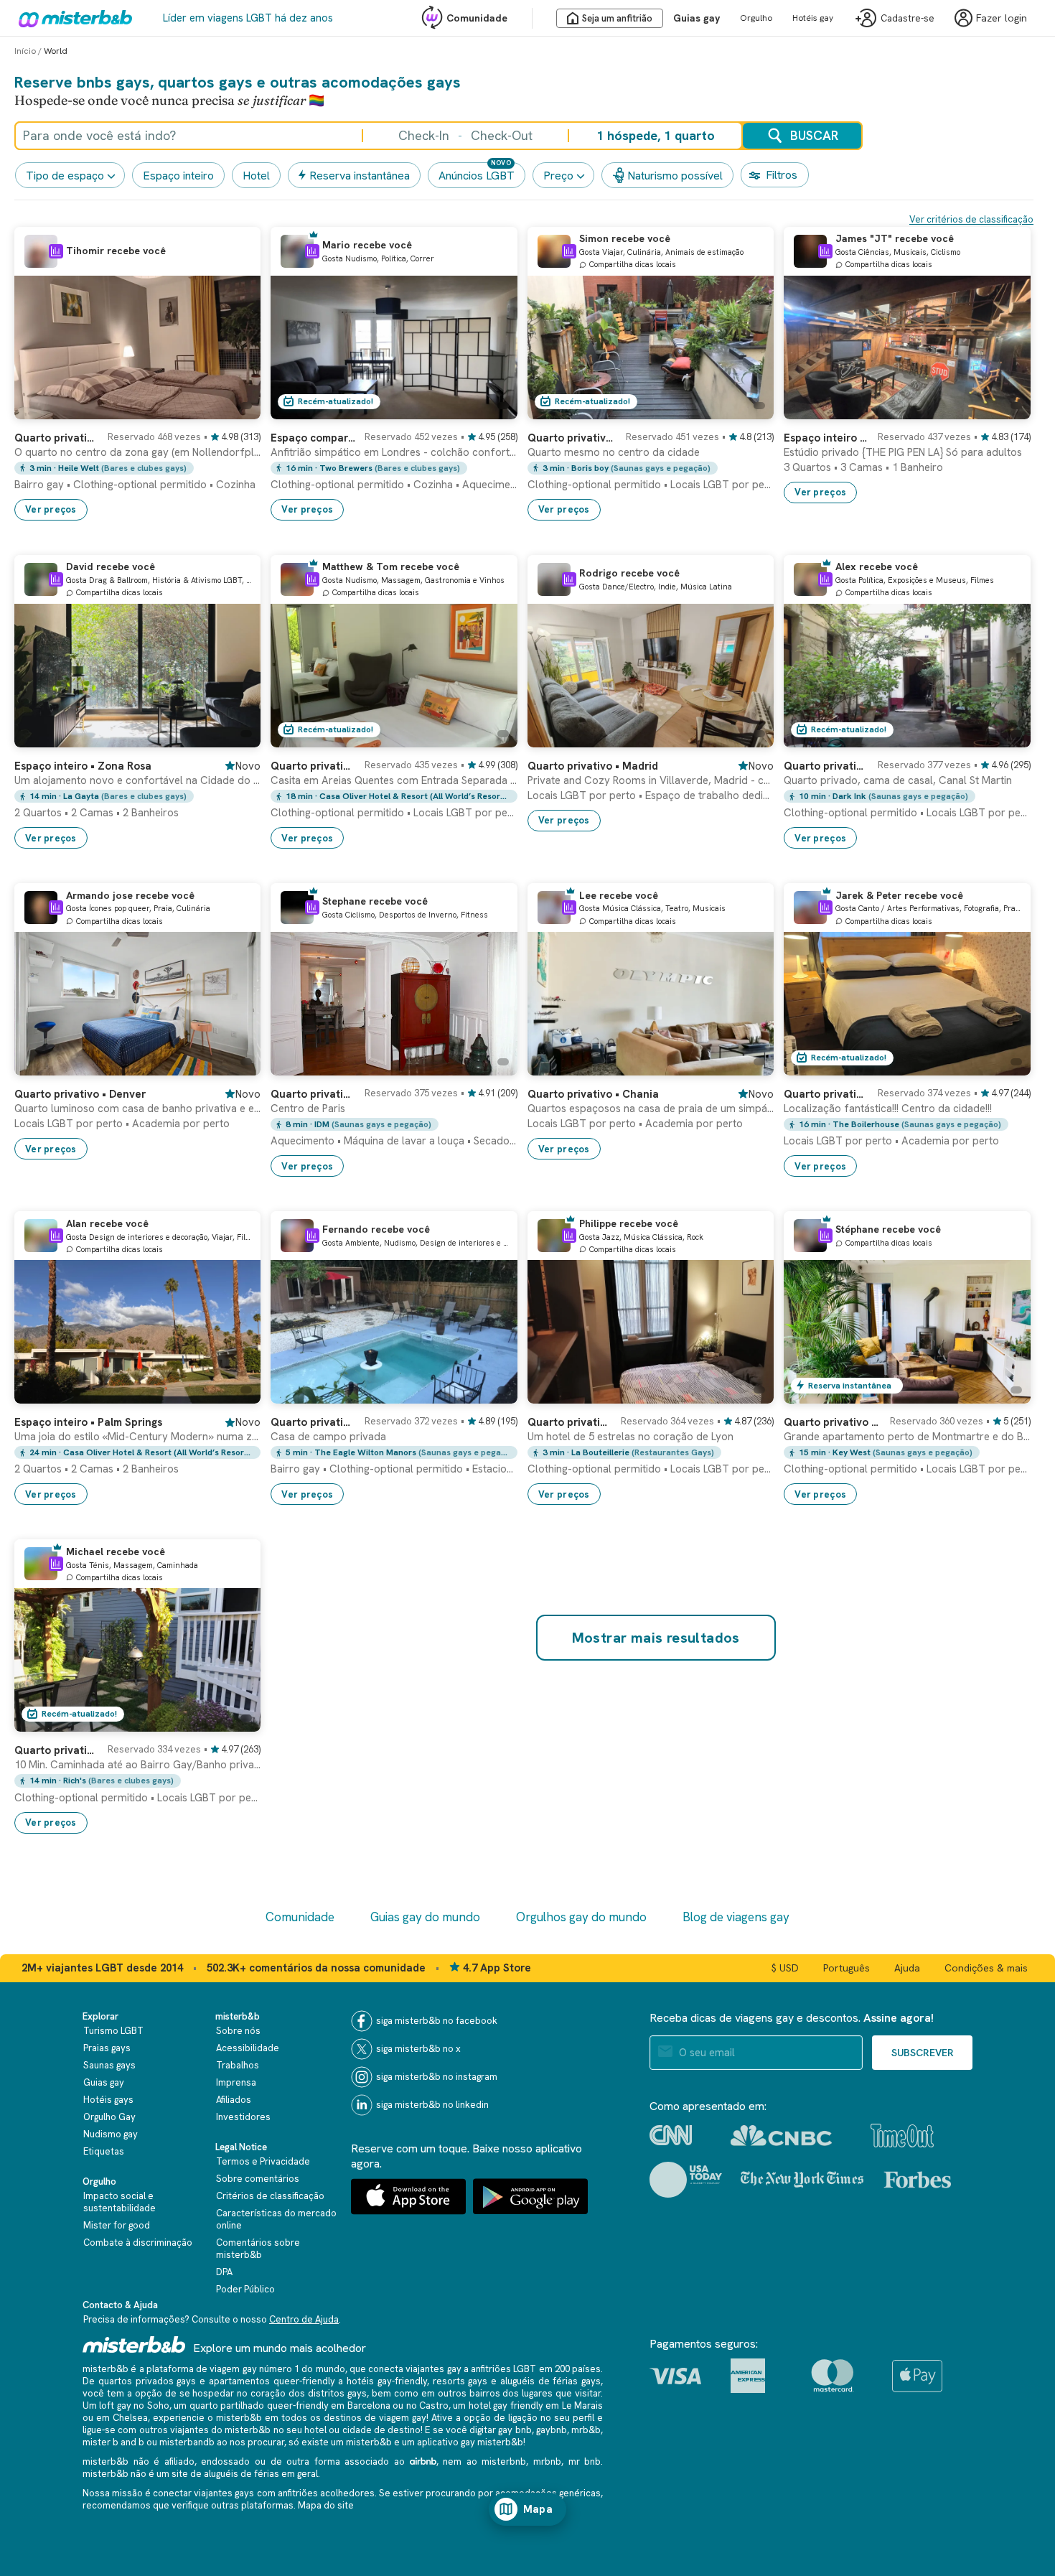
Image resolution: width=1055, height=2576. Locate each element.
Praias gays (107, 2048)
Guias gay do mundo (425, 1917)
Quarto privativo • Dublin (826, 1094)
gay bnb (515, 2430)
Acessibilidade (248, 2048)
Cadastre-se (908, 18)
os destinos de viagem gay (368, 2418)
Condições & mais (986, 1968)
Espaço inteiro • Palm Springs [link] (88, 1422)
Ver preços (51, 509)
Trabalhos (238, 2065)
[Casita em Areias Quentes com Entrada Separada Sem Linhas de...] (492, 737)
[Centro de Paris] (492, 1065)
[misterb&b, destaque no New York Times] (802, 2180)
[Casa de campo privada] (492, 1393)
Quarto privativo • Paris (826, 766)
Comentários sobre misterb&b (258, 2249)
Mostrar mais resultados (656, 1638)
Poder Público (245, 2289)
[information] (56, 251)
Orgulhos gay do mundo (581, 1917)
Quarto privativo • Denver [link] (80, 1094)
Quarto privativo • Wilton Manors (313, 1422)
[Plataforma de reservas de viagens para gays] (134, 2344)
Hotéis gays (108, 2100)
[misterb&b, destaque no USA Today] (686, 2180)
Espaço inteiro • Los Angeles (826, 438)
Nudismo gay (111, 2134)
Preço (558, 176)
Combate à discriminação (138, 2243)
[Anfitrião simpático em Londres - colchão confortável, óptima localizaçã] (492, 409)
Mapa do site (326, 2505)
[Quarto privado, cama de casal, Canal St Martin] (1005, 737)
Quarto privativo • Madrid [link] (593, 766)
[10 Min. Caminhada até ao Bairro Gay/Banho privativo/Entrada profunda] (235, 1721)
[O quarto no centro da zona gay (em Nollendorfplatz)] (235, 409)
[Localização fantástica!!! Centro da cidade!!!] (1005, 1065)
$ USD (785, 1968)
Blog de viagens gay (736, 1917)
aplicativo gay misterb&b (470, 2442)
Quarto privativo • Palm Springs (313, 766)
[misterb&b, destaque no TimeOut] (902, 2136)
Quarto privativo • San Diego (57, 1750)
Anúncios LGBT (477, 176)
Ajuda (907, 1968)
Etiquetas (104, 2151)
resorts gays (460, 2381)
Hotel (256, 176)
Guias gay (697, 18)
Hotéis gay (813, 18)
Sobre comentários (258, 2179)
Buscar (814, 135)
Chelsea (130, 2418)
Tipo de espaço (65, 176)
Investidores (243, 2117)
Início (25, 51)
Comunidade (477, 18)
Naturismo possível (675, 176)
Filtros (782, 175)
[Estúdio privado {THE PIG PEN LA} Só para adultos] (1005, 409)
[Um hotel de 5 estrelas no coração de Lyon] (749, 1393)
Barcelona (369, 2405)
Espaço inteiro (178, 176)
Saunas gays (109, 2065)
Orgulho (756, 18)
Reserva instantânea (360, 176)
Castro (434, 2405)
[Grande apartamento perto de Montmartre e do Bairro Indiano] (1005, 1393)
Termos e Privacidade (263, 2161)
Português (847, 1968)
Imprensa (236, 2082)
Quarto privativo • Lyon (570, 1422)
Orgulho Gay (109, 2117)
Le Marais (582, 2405)
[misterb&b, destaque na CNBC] (781, 2136)
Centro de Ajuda (304, 2319)
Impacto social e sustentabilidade (119, 2202)
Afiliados (234, 2100)
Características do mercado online (276, 2219)
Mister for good (117, 2225)
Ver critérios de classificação (971, 219)
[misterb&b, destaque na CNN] (671, 2135)
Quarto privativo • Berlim (57, 438)
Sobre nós (238, 2031)
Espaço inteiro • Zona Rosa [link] (83, 766)
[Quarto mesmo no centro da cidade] (749, 409)
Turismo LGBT (113, 2031)
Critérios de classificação (270, 2196)
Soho (158, 2405)
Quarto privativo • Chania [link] (593, 1094)
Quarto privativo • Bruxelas (572, 438)
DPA (224, 2272)
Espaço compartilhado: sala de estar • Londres (313, 438)
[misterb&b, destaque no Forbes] (918, 2180)
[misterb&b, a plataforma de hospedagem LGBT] (72, 18)
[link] (137, 470)
